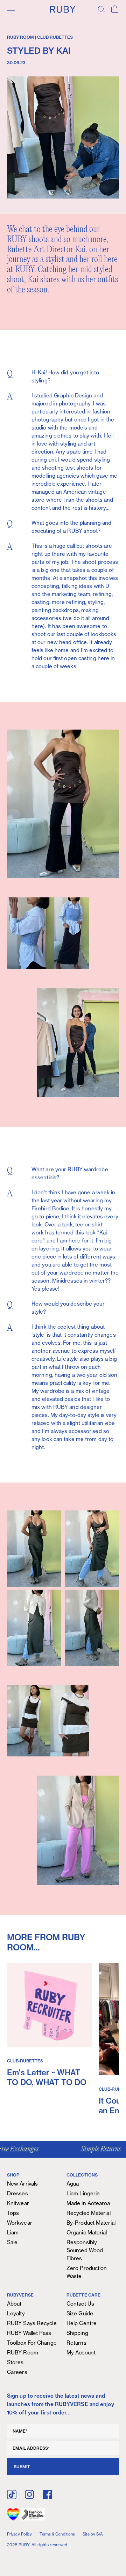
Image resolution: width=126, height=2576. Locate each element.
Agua (73, 2184)
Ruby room (20, 37)
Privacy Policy (19, 2534)
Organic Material (87, 2232)
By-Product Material (91, 2223)
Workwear (20, 2223)
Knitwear (18, 2203)
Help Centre (82, 2323)
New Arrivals (22, 2184)
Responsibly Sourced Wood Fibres (85, 2250)
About (14, 2304)
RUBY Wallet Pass (29, 2333)
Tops (13, 2213)
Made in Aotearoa (88, 2203)
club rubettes (55, 37)
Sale (12, 2242)
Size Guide (80, 2313)
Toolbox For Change (32, 2343)
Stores (15, 2362)
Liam (13, 2232)
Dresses (17, 2193)
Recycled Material (89, 2213)
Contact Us (80, 2304)
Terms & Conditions (57, 2534)
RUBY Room (23, 2353)
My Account (81, 2353)
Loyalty (16, 2313)
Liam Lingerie (83, 2193)
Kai (33, 280)
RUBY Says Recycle (32, 2323)
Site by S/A (93, 2534)
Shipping (77, 2333)
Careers (17, 2372)
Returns (76, 2343)
